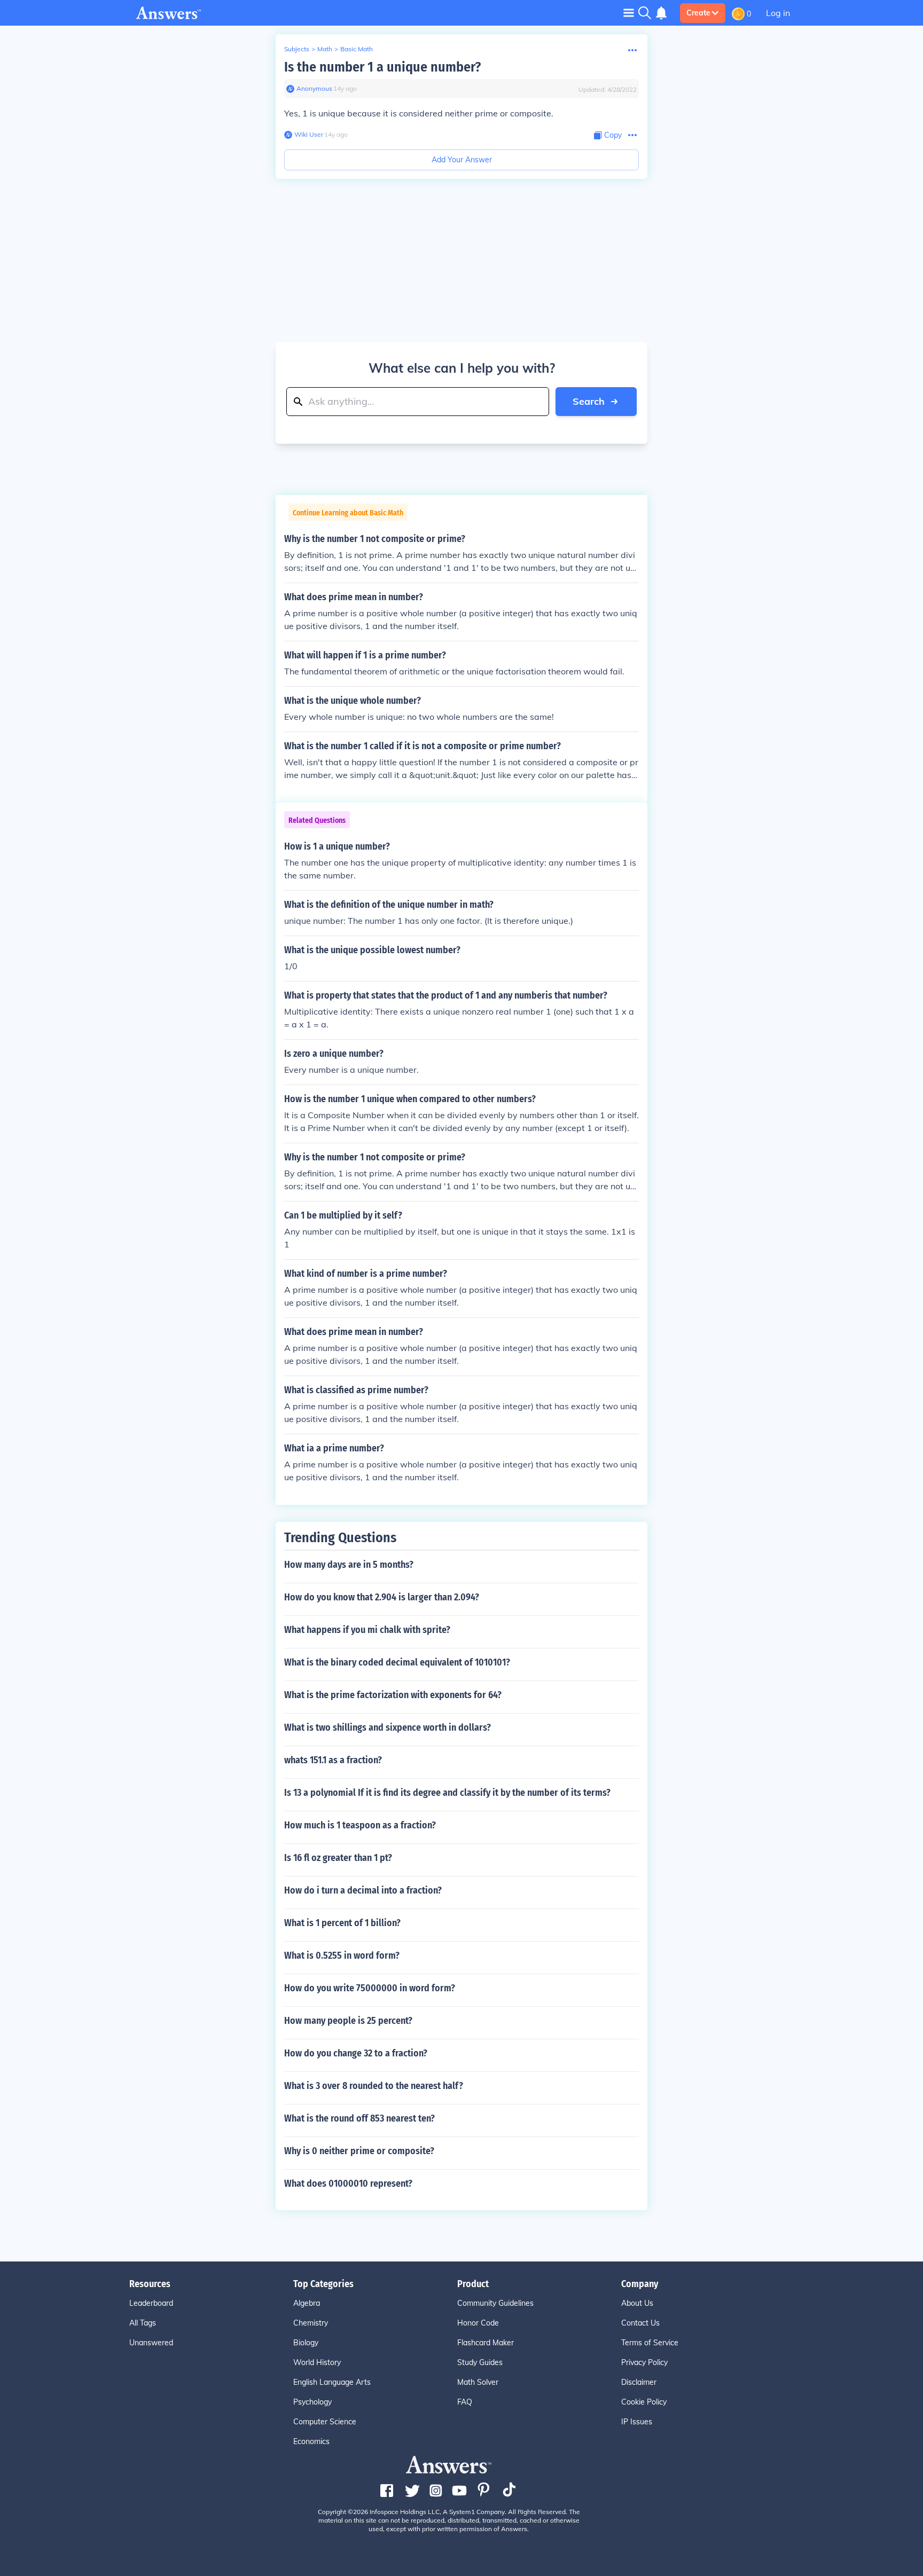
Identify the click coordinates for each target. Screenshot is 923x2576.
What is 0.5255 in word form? (342, 1955)
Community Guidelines (495, 2303)
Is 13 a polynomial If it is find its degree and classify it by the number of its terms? (447, 1793)
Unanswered (151, 2343)
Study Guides (480, 2362)
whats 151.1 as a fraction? (333, 1760)
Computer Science (325, 2422)
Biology (306, 2343)
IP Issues (637, 2422)
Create (698, 13)
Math (325, 49)
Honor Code (478, 2323)
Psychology (312, 2402)
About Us (637, 2303)
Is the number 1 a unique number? (382, 67)
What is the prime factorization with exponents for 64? (393, 1695)
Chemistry (311, 2323)
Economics (311, 2441)
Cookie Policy (644, 2402)
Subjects (297, 49)
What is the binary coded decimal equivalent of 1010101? (397, 1662)
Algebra (307, 2303)
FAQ (465, 2402)
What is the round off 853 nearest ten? (359, 2118)
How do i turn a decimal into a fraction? (363, 1890)
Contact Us (640, 2323)
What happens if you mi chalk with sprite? (367, 1630)
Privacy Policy (644, 2362)
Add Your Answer (462, 160)
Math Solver (478, 2382)
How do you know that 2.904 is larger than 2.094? (382, 1597)
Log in (778, 13)
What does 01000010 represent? (348, 2184)
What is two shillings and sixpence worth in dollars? (388, 1727)
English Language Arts (332, 2382)
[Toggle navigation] (629, 13)
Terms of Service (650, 2343)
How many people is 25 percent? (348, 2021)
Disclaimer (639, 2382)
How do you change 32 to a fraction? (356, 2053)
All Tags (143, 2323)
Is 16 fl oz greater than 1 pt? (338, 1858)
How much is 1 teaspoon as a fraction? (360, 1825)
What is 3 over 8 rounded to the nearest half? (374, 2086)
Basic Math (357, 49)
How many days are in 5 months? (349, 1565)
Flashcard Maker (486, 2343)
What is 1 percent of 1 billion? (342, 1923)
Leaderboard (151, 2303)
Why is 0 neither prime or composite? (359, 2151)
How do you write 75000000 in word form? (370, 1988)
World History (317, 2362)
